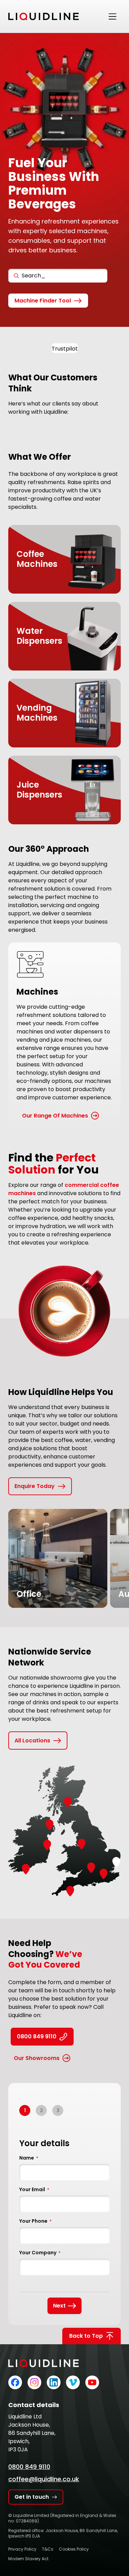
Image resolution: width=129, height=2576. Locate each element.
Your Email (34, 2189)
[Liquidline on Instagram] (34, 2382)
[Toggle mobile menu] (112, 16)
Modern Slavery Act (28, 2559)
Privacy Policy (22, 2549)
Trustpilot (65, 349)
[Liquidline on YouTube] (92, 2382)
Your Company (40, 2253)
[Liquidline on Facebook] (15, 2382)
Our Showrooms (37, 2058)
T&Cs (48, 2549)
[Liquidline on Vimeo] (73, 2382)
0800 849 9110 (37, 2036)
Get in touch (32, 2497)
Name (29, 2158)
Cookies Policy (74, 2549)
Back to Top (86, 2336)
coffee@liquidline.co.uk (44, 2479)
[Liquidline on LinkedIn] (54, 2382)
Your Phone (35, 2221)
